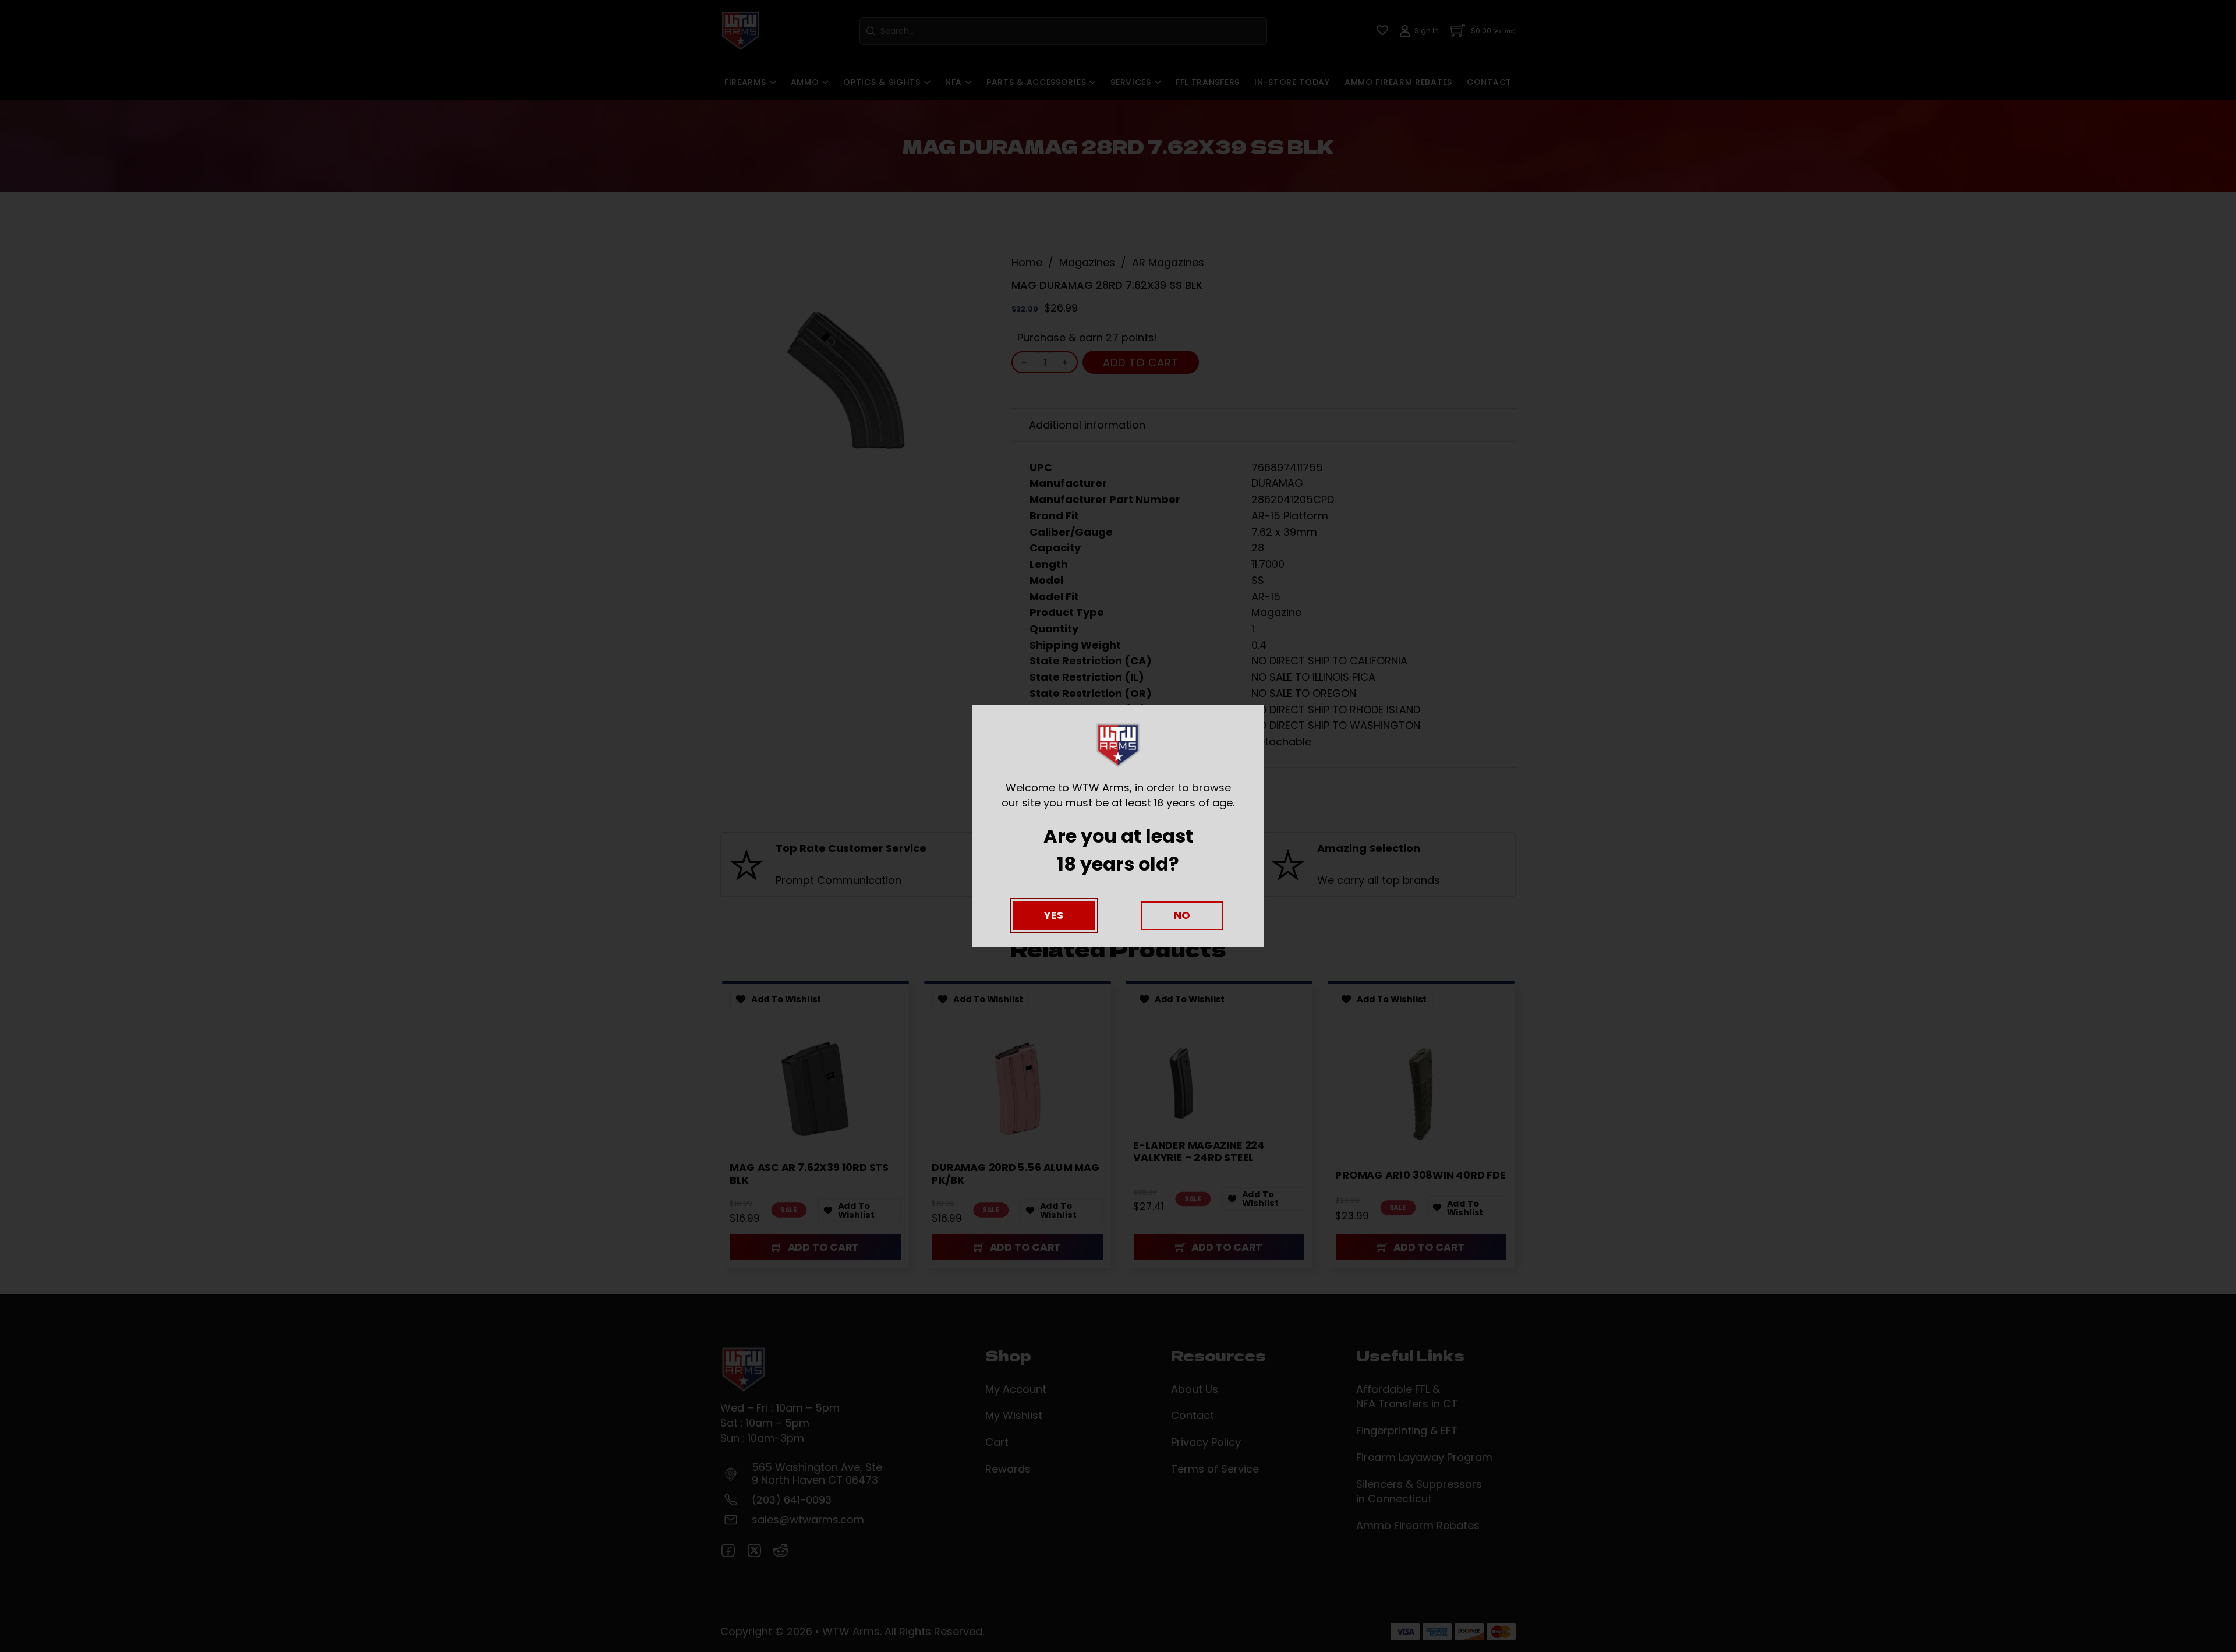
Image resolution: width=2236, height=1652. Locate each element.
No (1182, 915)
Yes (1054, 915)
